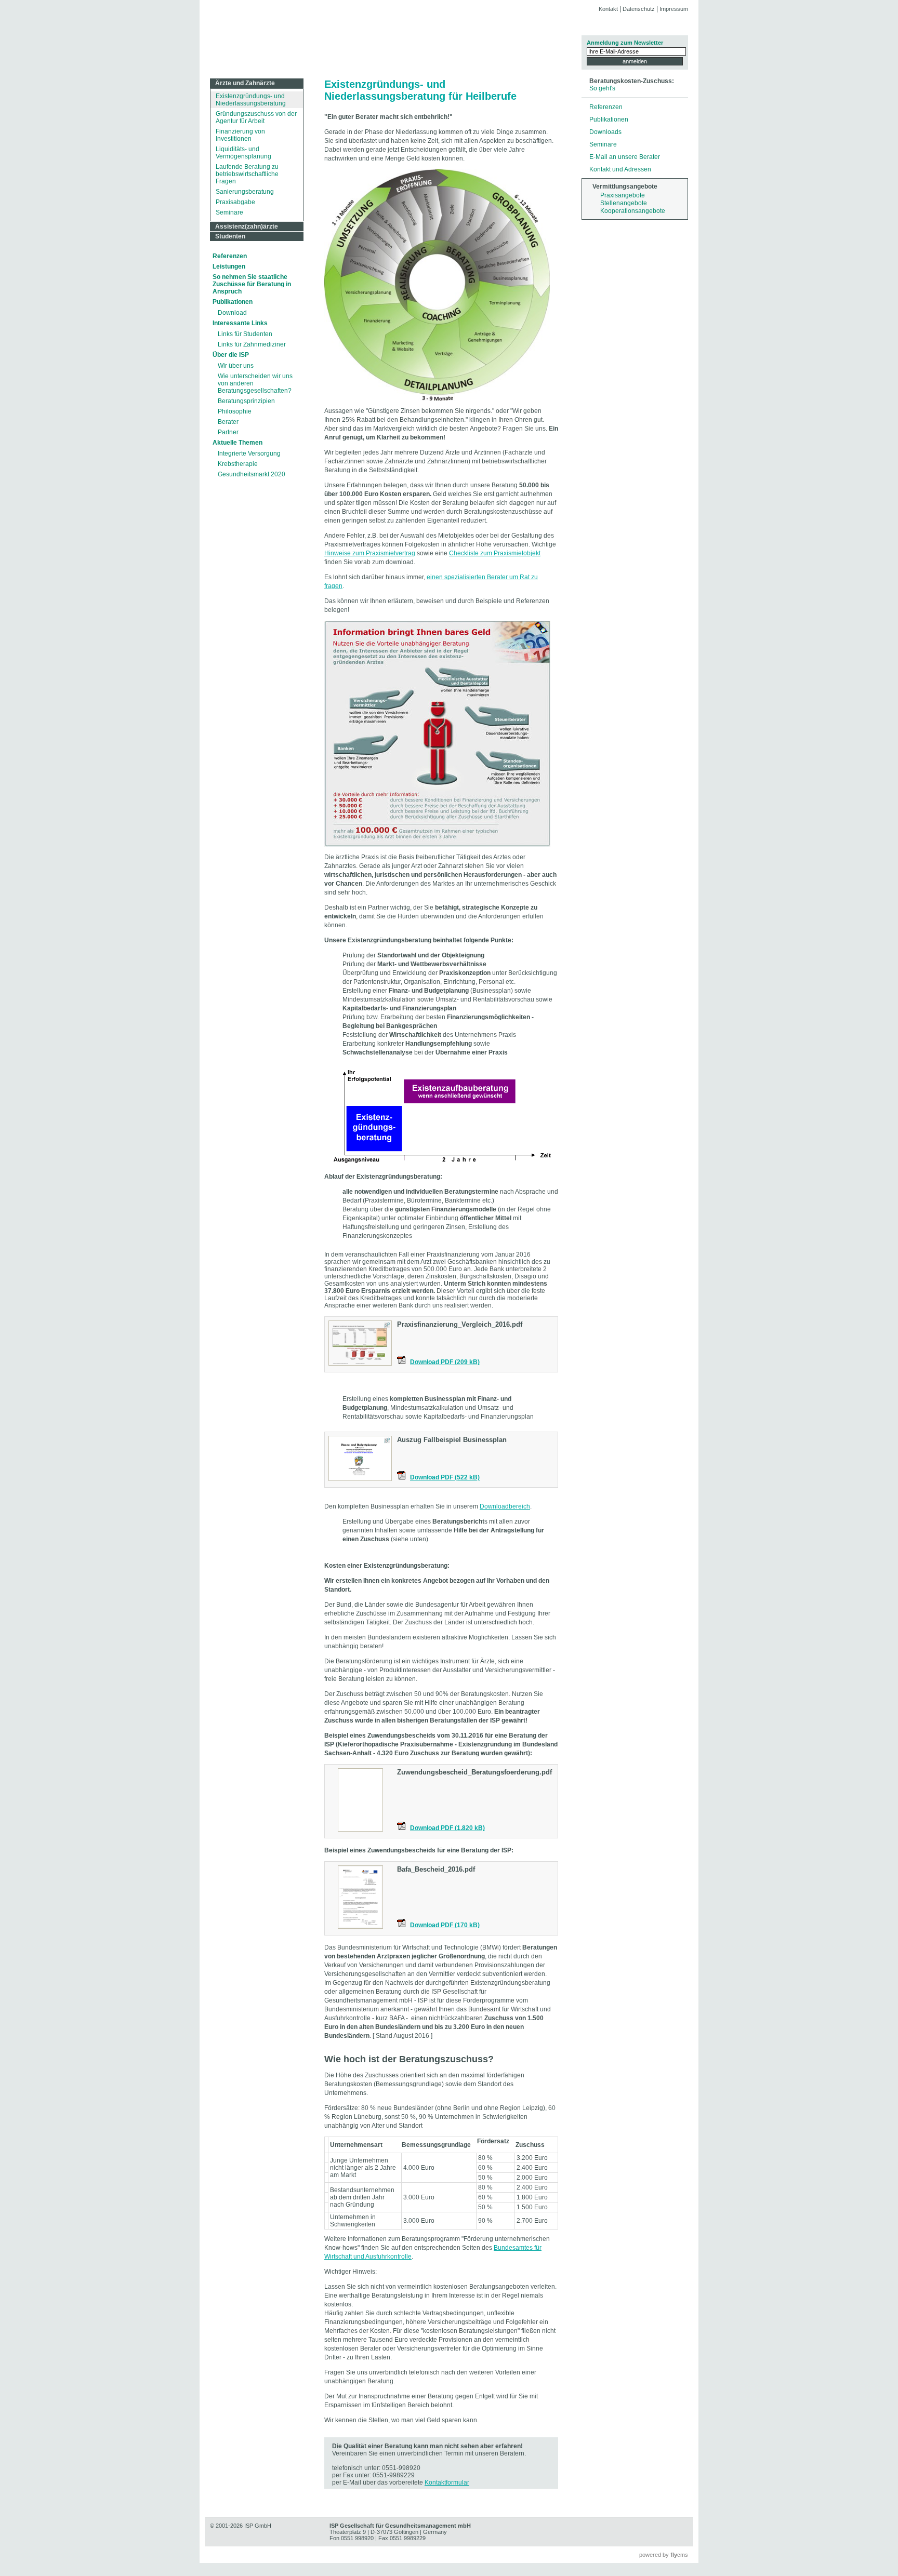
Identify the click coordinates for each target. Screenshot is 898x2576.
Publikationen (233, 302)
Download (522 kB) (445, 1477)
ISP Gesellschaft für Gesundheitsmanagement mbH (387, 40)
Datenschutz (639, 9)
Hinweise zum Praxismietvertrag (370, 553)
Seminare (229, 212)
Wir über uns (236, 366)
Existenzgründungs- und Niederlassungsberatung (251, 100)
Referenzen (230, 256)
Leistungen (229, 266)
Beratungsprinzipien (246, 401)
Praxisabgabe (235, 202)
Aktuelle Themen (237, 443)
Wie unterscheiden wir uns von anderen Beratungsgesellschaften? (255, 383)
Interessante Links (240, 323)
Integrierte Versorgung (249, 453)
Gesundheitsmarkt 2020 (252, 474)
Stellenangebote (624, 203)
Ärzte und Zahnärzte (245, 83)
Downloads (605, 132)
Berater (228, 422)
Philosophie (235, 411)
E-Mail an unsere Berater (625, 157)
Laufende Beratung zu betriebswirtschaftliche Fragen (247, 174)
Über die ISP (231, 355)
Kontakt (608, 9)
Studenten (230, 236)
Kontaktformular (447, 2482)
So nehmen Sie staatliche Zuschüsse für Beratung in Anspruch (252, 284)
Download (232, 313)
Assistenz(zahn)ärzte (247, 226)
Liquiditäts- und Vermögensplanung (243, 153)
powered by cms (664, 2555)
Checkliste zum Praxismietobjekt (495, 553)
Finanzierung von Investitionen (240, 135)
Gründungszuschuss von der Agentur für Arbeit (256, 117)
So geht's (602, 88)
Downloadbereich (505, 1506)
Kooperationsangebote (633, 211)
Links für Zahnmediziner (252, 344)
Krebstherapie (238, 464)
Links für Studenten (245, 334)
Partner (228, 432)
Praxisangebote (623, 195)
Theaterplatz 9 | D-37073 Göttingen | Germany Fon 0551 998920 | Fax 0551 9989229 (400, 2532)
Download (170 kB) (445, 1925)
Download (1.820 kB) (447, 1828)
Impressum (674, 9)
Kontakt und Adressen (620, 169)
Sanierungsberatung (245, 192)
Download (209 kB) (445, 1362)
